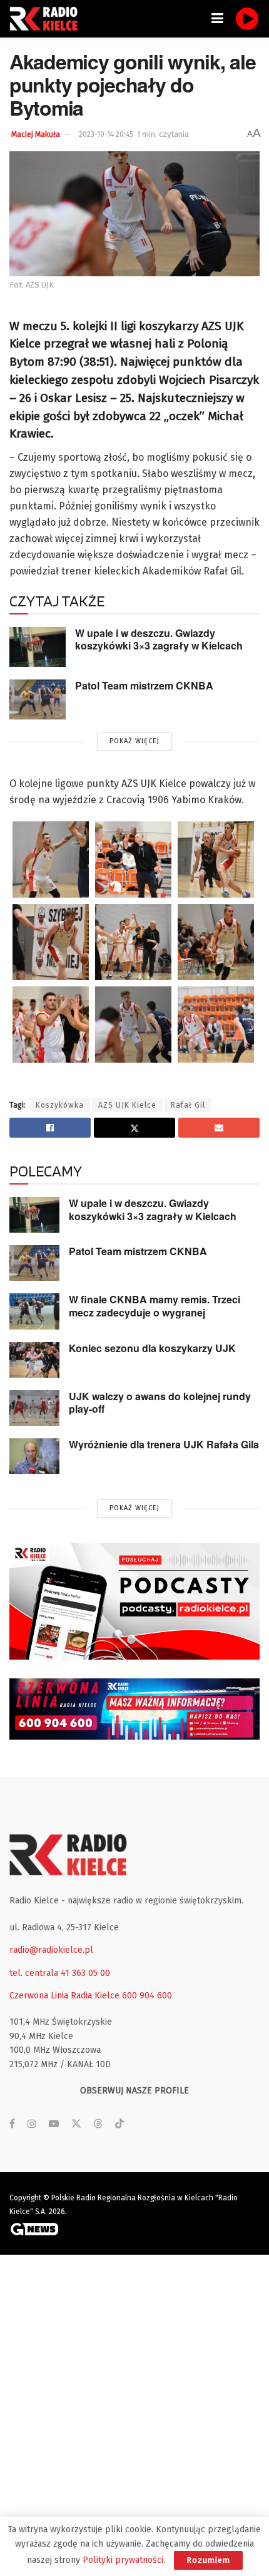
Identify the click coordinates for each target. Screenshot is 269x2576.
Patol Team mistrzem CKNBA (144, 685)
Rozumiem (208, 2560)
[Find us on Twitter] (76, 2124)
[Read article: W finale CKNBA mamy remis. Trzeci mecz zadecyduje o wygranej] (34, 1311)
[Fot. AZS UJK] (51, 860)
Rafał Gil (188, 1105)
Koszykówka (60, 1105)
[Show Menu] (217, 19)
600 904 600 (147, 1996)
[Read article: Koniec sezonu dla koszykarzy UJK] (34, 1360)
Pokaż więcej (134, 741)
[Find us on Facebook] (12, 2124)
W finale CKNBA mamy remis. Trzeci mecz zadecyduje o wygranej (155, 1306)
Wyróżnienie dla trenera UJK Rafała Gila (164, 1444)
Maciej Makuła (36, 134)
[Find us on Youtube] (54, 2124)
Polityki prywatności (123, 2560)
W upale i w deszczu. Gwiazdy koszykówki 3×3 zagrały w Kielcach (159, 639)
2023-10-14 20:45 (106, 134)
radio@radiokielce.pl (51, 1950)
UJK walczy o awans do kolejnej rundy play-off (160, 1403)
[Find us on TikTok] (119, 2124)
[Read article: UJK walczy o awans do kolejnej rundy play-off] (34, 1408)
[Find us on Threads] (98, 2124)
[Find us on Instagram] (32, 2124)
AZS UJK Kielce (127, 1105)
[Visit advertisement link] (134, 1601)
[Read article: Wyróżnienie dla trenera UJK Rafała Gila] (34, 1456)
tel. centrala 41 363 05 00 (60, 1973)
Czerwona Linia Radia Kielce (64, 1996)
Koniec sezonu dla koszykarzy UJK (152, 1348)
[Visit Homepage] (47, 19)
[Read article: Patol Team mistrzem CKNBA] (38, 699)
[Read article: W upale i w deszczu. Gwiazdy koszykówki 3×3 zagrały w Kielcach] (38, 647)
